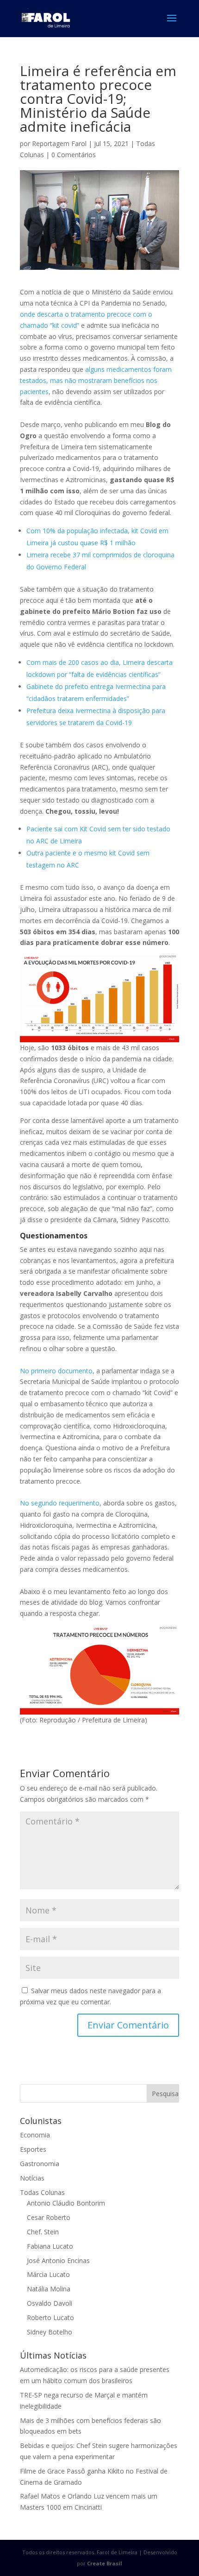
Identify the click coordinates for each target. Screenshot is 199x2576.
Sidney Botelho (50, 2332)
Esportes (33, 2149)
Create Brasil (105, 2563)
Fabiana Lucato (50, 2246)
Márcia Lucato (48, 2274)
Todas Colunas (42, 2192)
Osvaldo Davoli (50, 2303)
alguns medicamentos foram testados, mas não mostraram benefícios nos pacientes (96, 380)
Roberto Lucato (50, 2318)
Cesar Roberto (49, 2217)
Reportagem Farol (59, 143)
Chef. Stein (43, 2232)
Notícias (32, 2178)
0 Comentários (74, 155)
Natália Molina (49, 2289)
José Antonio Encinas (58, 2260)
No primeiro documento (56, 1371)
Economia (35, 2135)
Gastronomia (40, 2164)
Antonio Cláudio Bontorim (66, 2203)
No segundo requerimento (60, 1503)
